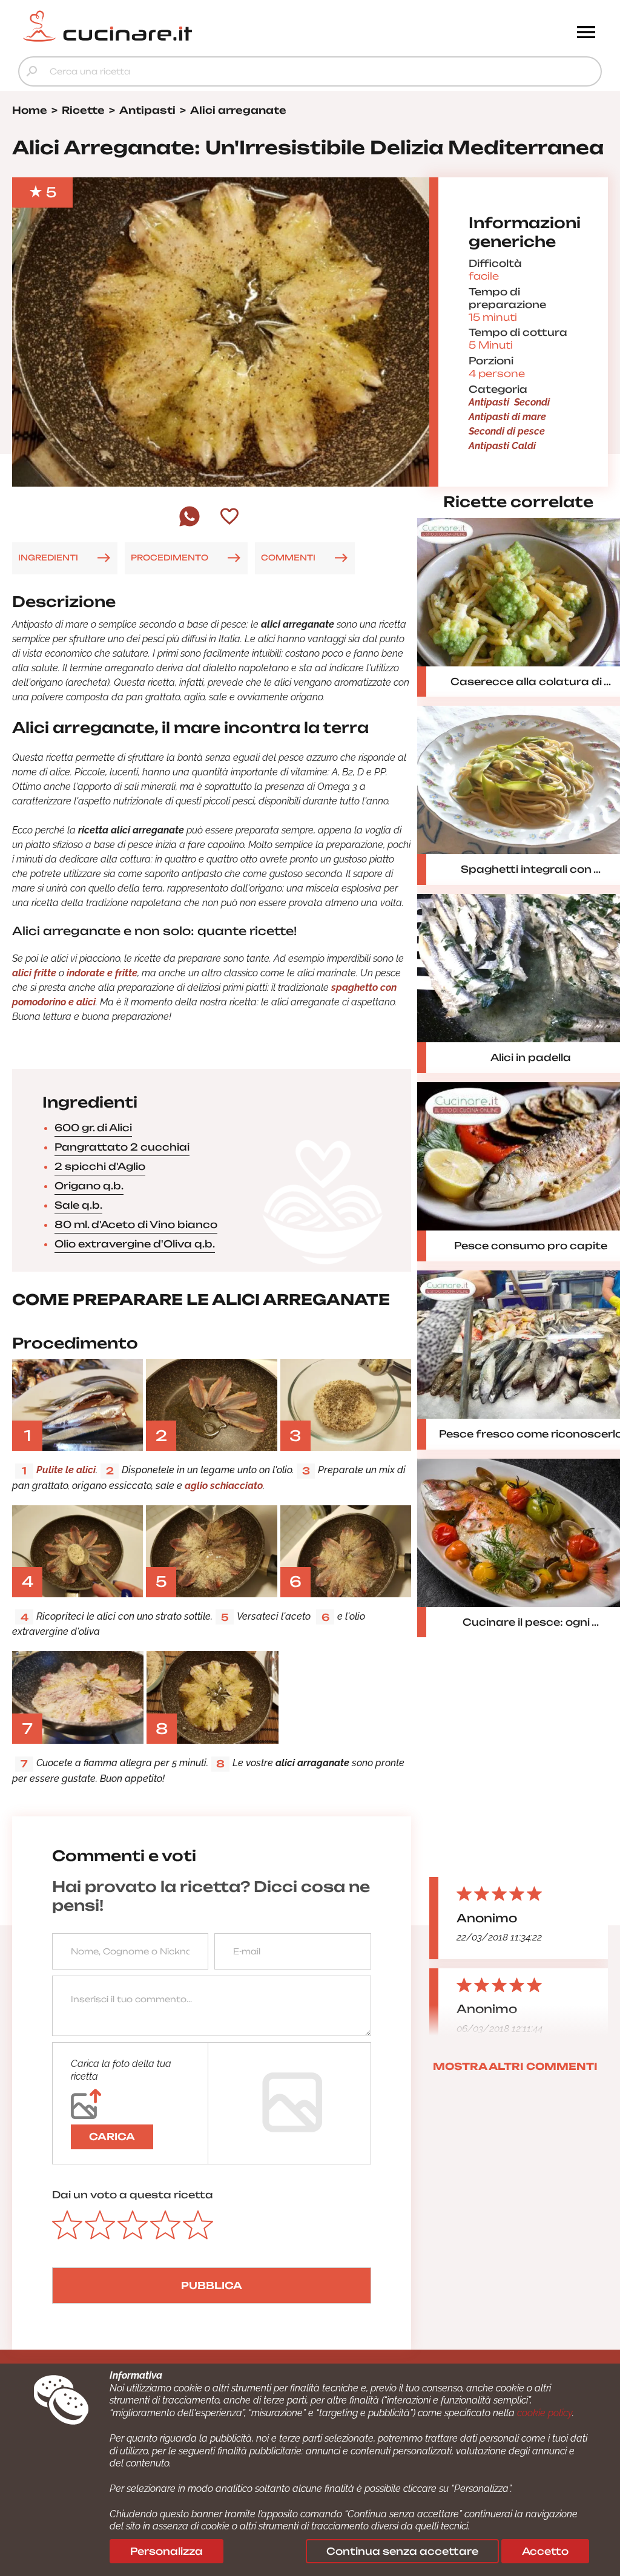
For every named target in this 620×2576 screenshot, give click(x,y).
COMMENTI (288, 557)
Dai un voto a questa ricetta (133, 2195)
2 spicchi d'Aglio (100, 1166)
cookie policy (545, 2413)
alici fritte (34, 973)
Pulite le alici (66, 1470)
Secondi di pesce (507, 431)
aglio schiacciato (224, 1486)
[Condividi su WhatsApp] (190, 525)
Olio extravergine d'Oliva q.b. (135, 1244)
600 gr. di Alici (93, 1128)
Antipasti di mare (507, 417)
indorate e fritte (102, 973)
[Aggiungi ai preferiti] (229, 517)
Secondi (532, 402)
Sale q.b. (78, 1205)
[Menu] (586, 33)
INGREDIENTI (48, 557)
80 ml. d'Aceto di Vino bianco (136, 1224)
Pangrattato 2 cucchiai (122, 1147)
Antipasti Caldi (502, 446)
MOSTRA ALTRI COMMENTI (515, 2066)
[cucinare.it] (237, 26)
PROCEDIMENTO (170, 557)
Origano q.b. (89, 1186)
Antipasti (489, 402)
